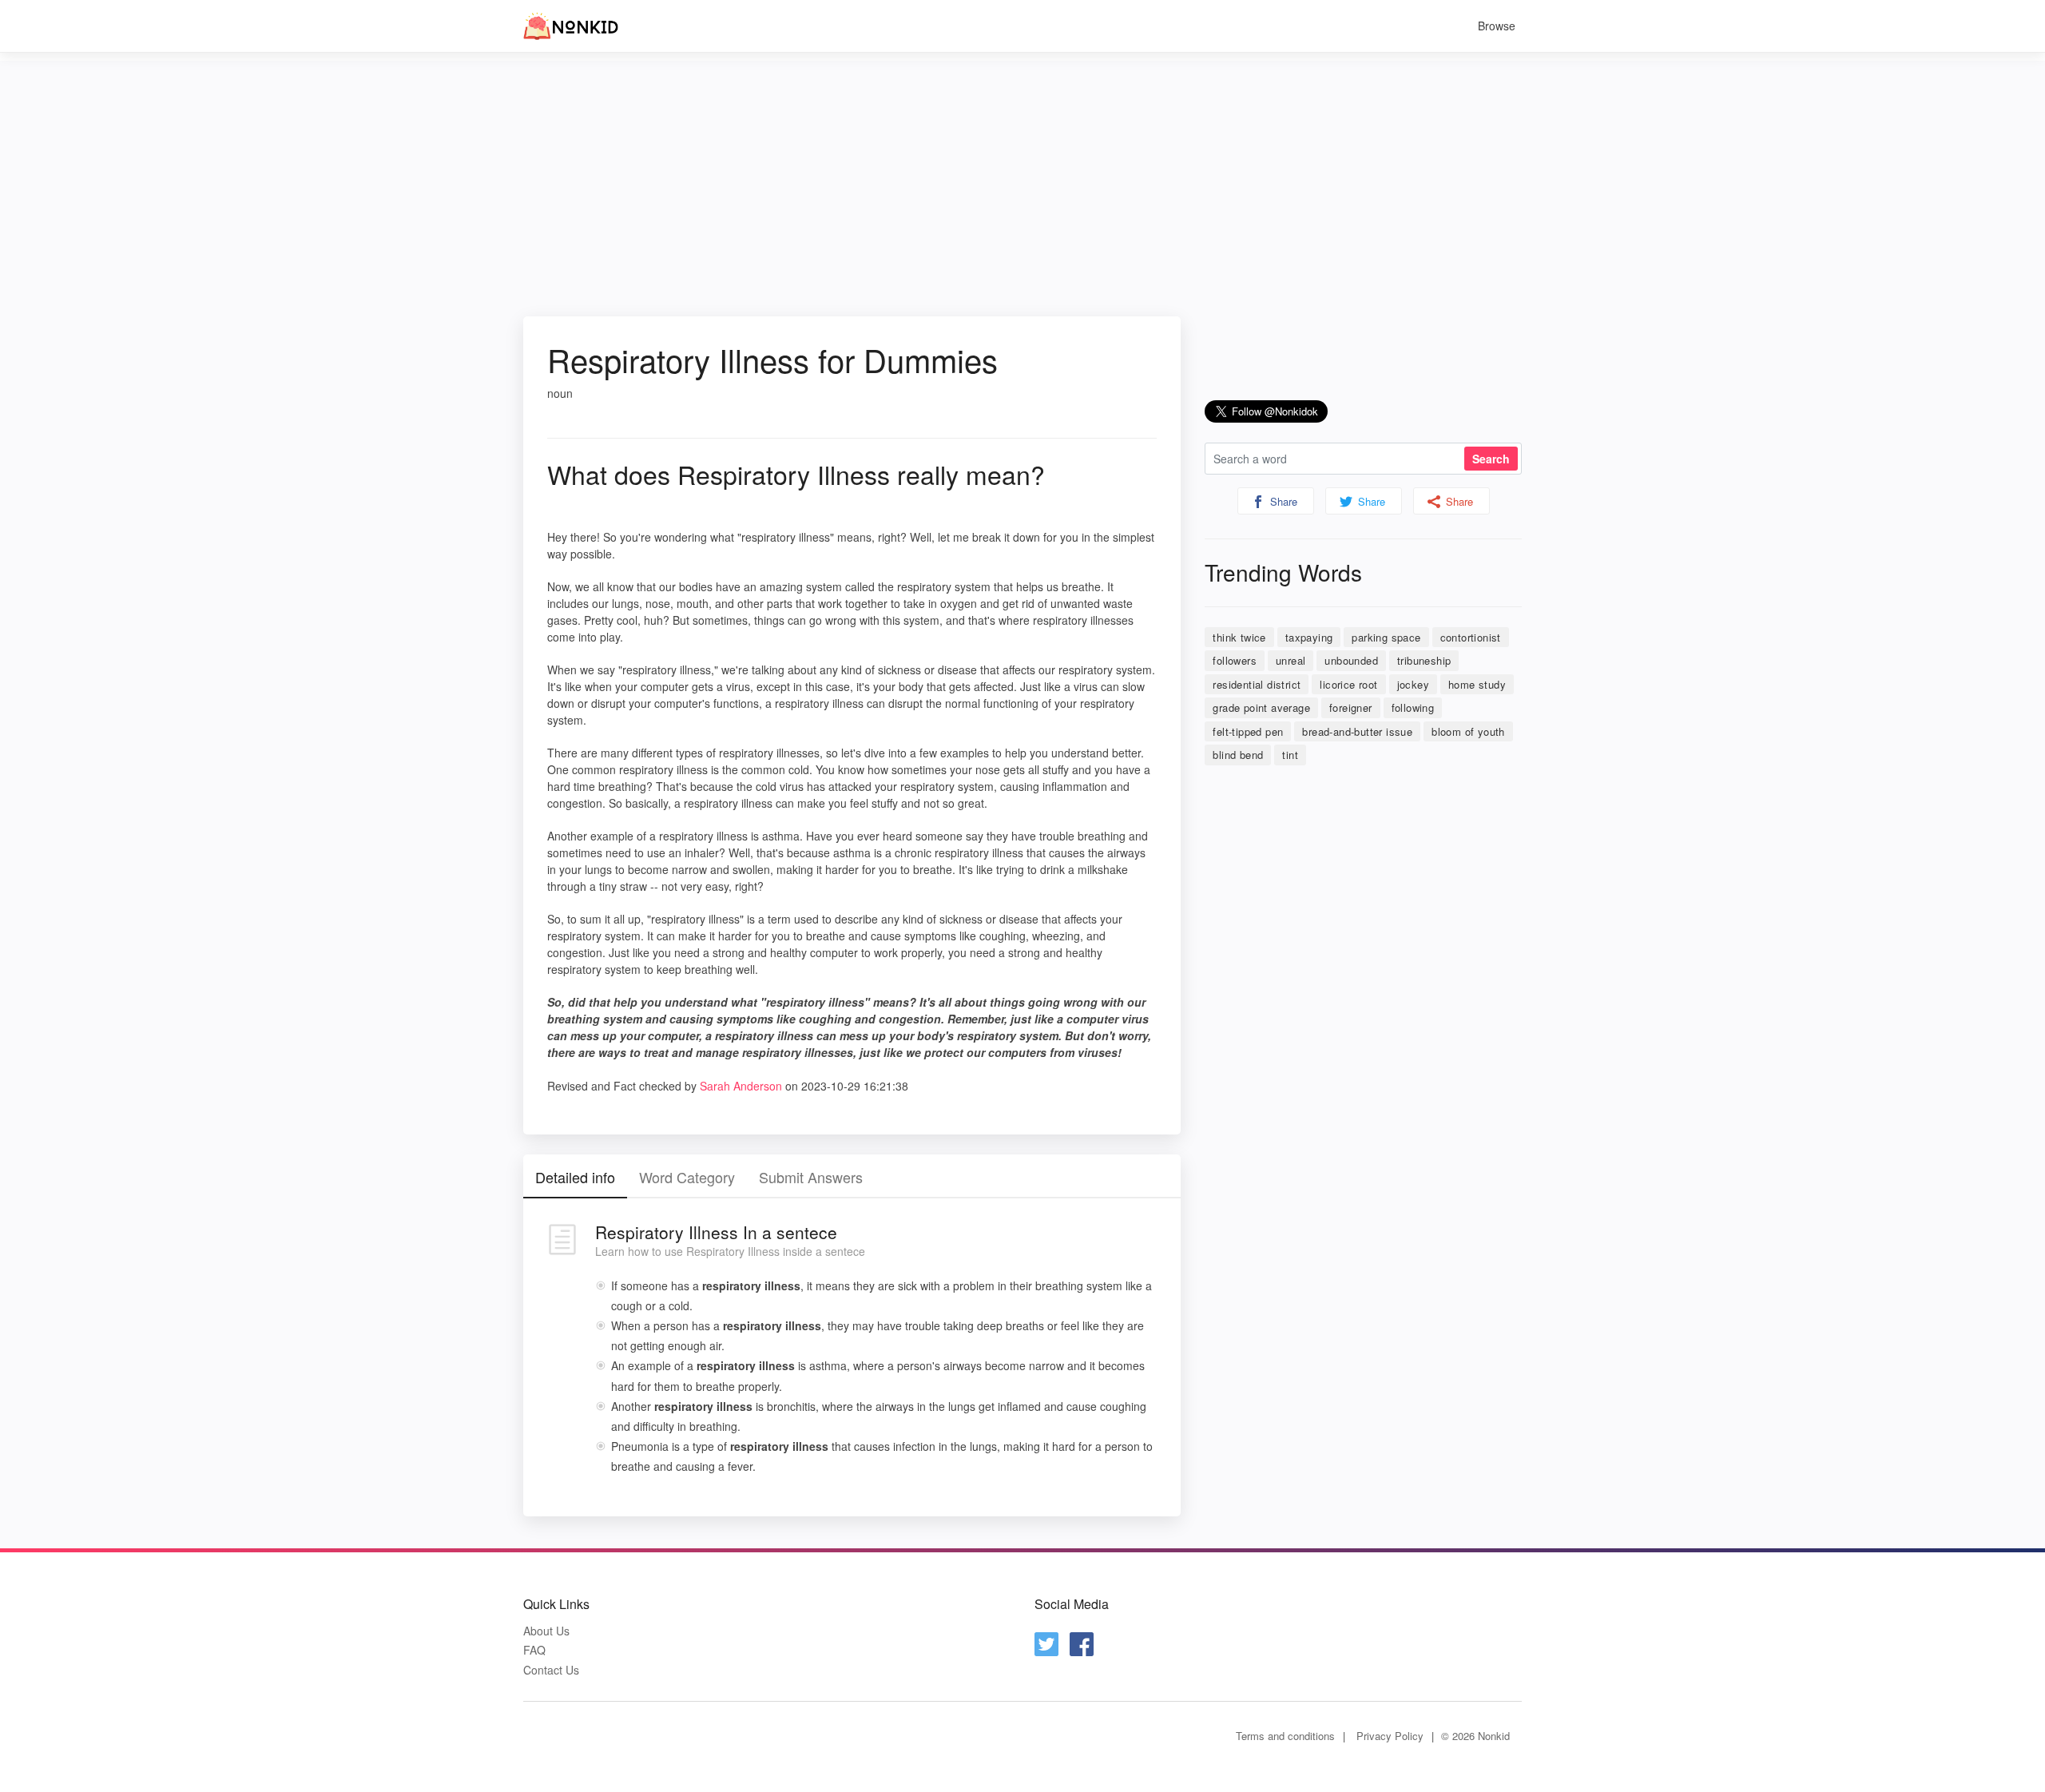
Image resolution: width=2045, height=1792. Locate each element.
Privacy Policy (1390, 1736)
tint (1290, 755)
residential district (1257, 684)
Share (1282, 501)
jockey (1413, 684)
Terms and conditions (1285, 1736)
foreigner (1351, 707)
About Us (546, 1631)
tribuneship (1424, 660)
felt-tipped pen (1248, 731)
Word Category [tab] (687, 1177)
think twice (1239, 637)
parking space (1386, 637)
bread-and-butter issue (1357, 731)
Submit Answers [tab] (811, 1177)
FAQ (534, 1650)
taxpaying (1309, 637)
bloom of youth (1468, 731)
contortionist (1471, 637)
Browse (1497, 26)
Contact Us (551, 1670)
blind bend (1238, 755)
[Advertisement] (1022, 173)
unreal (1291, 660)
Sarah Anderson (741, 1086)
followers (1235, 660)
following (1413, 707)
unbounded (1351, 660)
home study (1477, 684)
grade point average (1261, 707)
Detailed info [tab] (575, 1177)
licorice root (1348, 684)
